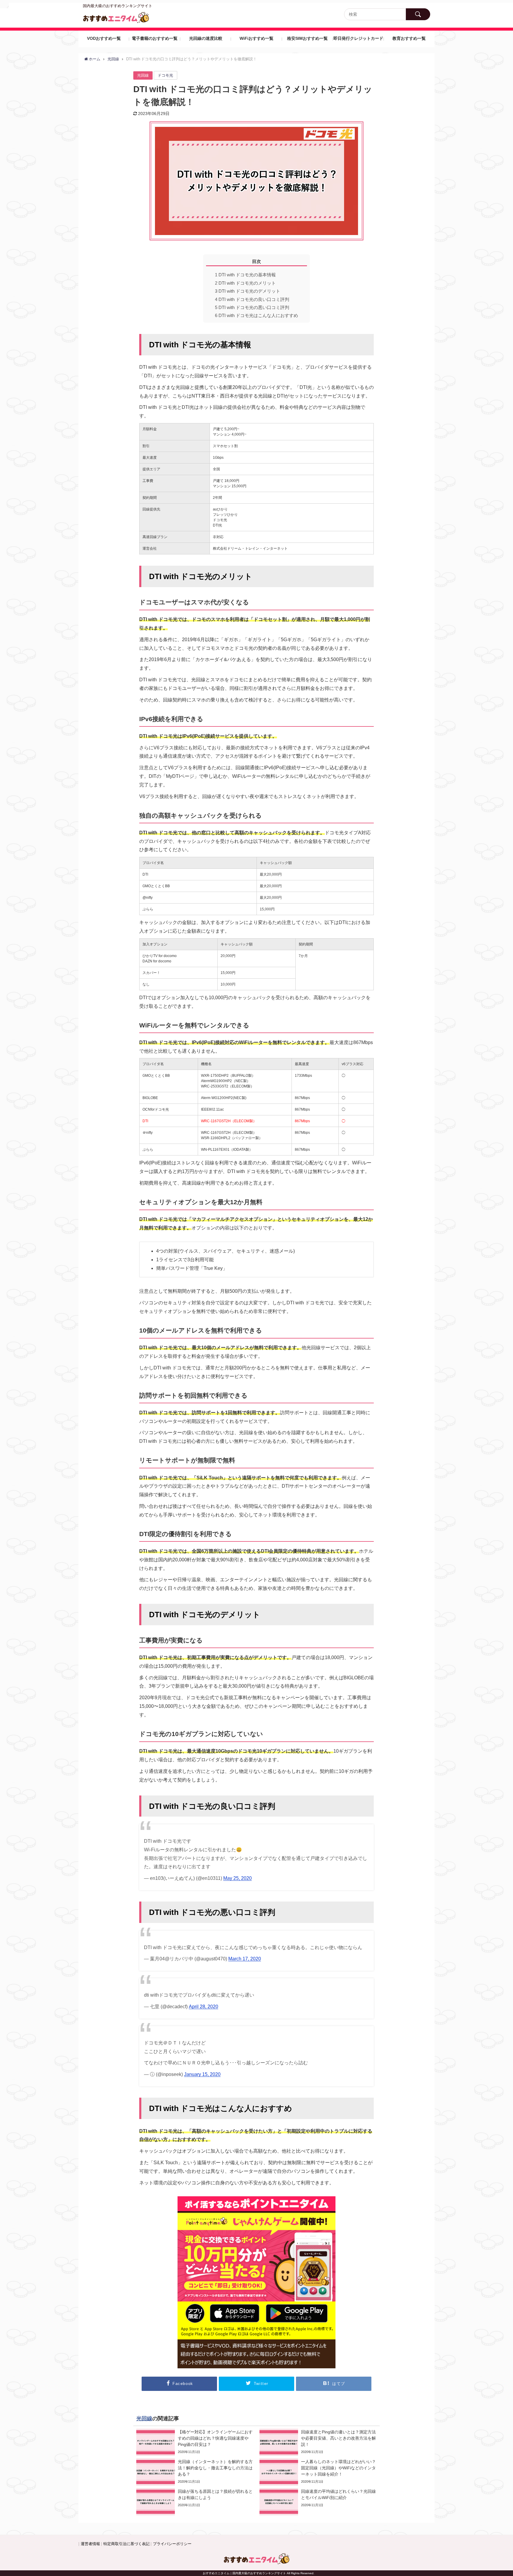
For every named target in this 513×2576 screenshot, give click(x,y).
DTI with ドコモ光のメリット (245, 283)
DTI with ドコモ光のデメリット (248, 291)
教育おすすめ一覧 (409, 38)
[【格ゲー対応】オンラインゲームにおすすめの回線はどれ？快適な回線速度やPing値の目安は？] (195, 2442)
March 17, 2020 (245, 1959)
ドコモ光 (165, 75)
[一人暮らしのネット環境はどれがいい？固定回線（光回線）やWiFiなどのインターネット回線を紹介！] (318, 2472)
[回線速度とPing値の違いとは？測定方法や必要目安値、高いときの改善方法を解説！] (318, 2442)
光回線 (143, 75)
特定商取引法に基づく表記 (126, 2544)
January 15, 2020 (202, 2074)
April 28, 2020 (204, 2006)
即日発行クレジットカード (358, 38)
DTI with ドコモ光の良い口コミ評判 (252, 299)
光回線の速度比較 (206, 38)
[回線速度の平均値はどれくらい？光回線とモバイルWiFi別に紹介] (318, 2502)
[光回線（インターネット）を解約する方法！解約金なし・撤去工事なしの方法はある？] (195, 2472)
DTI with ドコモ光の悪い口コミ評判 (252, 307)
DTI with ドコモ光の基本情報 (245, 275)
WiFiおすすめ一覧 (256, 38)
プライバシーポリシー (172, 2544)
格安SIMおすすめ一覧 (307, 38)
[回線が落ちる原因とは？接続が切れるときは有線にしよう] (195, 2502)
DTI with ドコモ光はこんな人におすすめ (256, 315)
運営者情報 (90, 2544)
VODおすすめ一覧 (104, 38)
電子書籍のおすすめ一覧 (155, 38)
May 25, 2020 (237, 1878)
